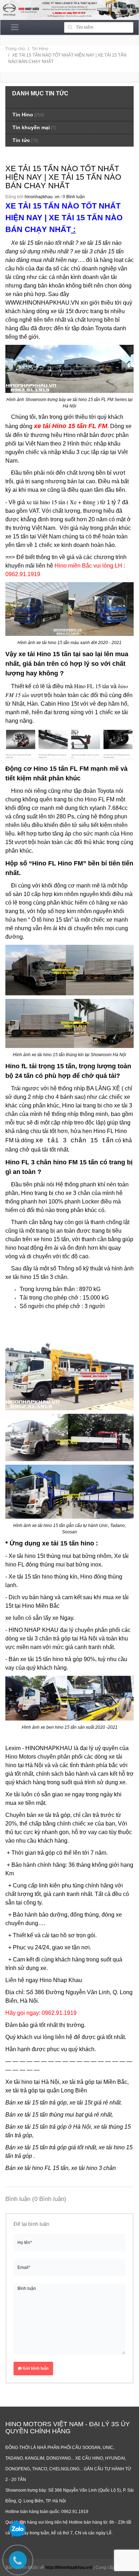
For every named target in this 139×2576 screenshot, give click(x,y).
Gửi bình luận (35, 2368)
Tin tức (21, 140)
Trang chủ (15, 49)
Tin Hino (40, 49)
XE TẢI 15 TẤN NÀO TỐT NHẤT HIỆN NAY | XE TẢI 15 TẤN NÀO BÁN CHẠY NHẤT (63, 177)
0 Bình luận (74, 197)
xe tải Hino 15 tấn (45, 654)
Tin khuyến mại (31, 127)
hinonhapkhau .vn (42, 197)
